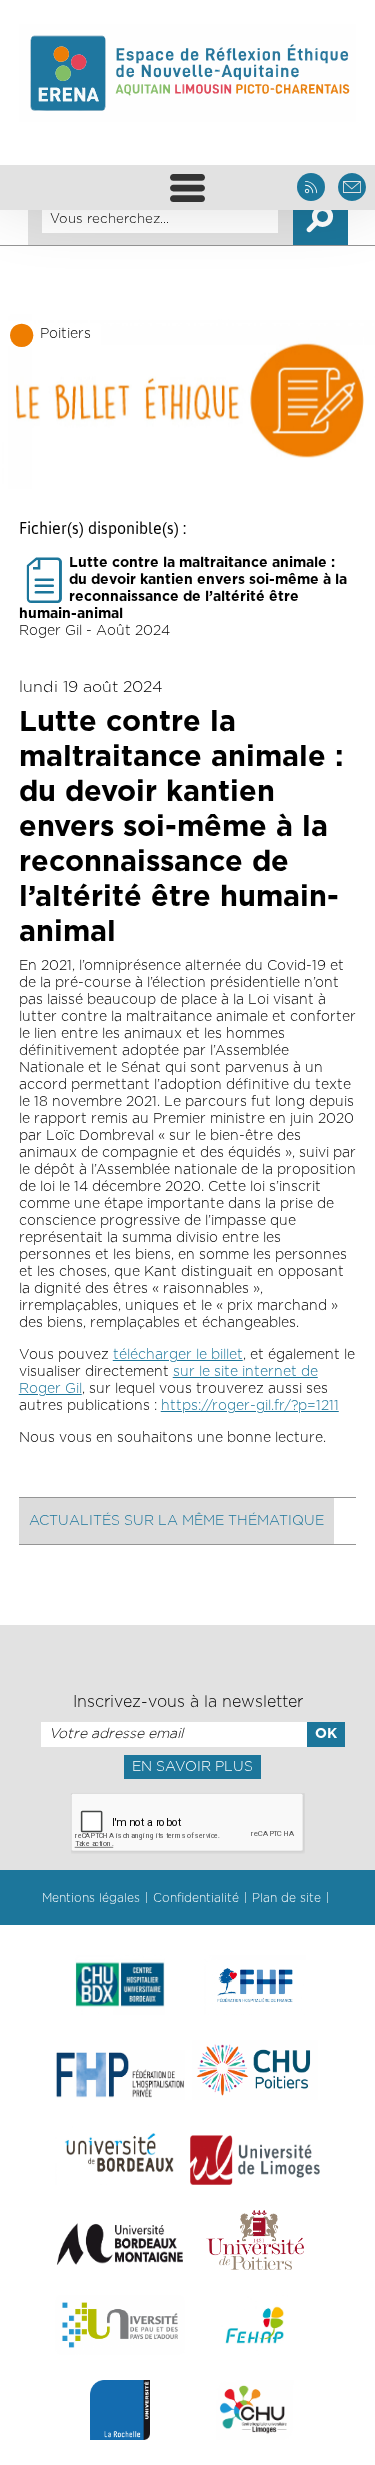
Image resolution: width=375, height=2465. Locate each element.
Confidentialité (196, 1898)
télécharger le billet (178, 1355)
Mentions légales (91, 1898)
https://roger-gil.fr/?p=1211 (250, 1406)
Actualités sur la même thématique (176, 1521)
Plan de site (286, 1898)
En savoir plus (192, 1767)
